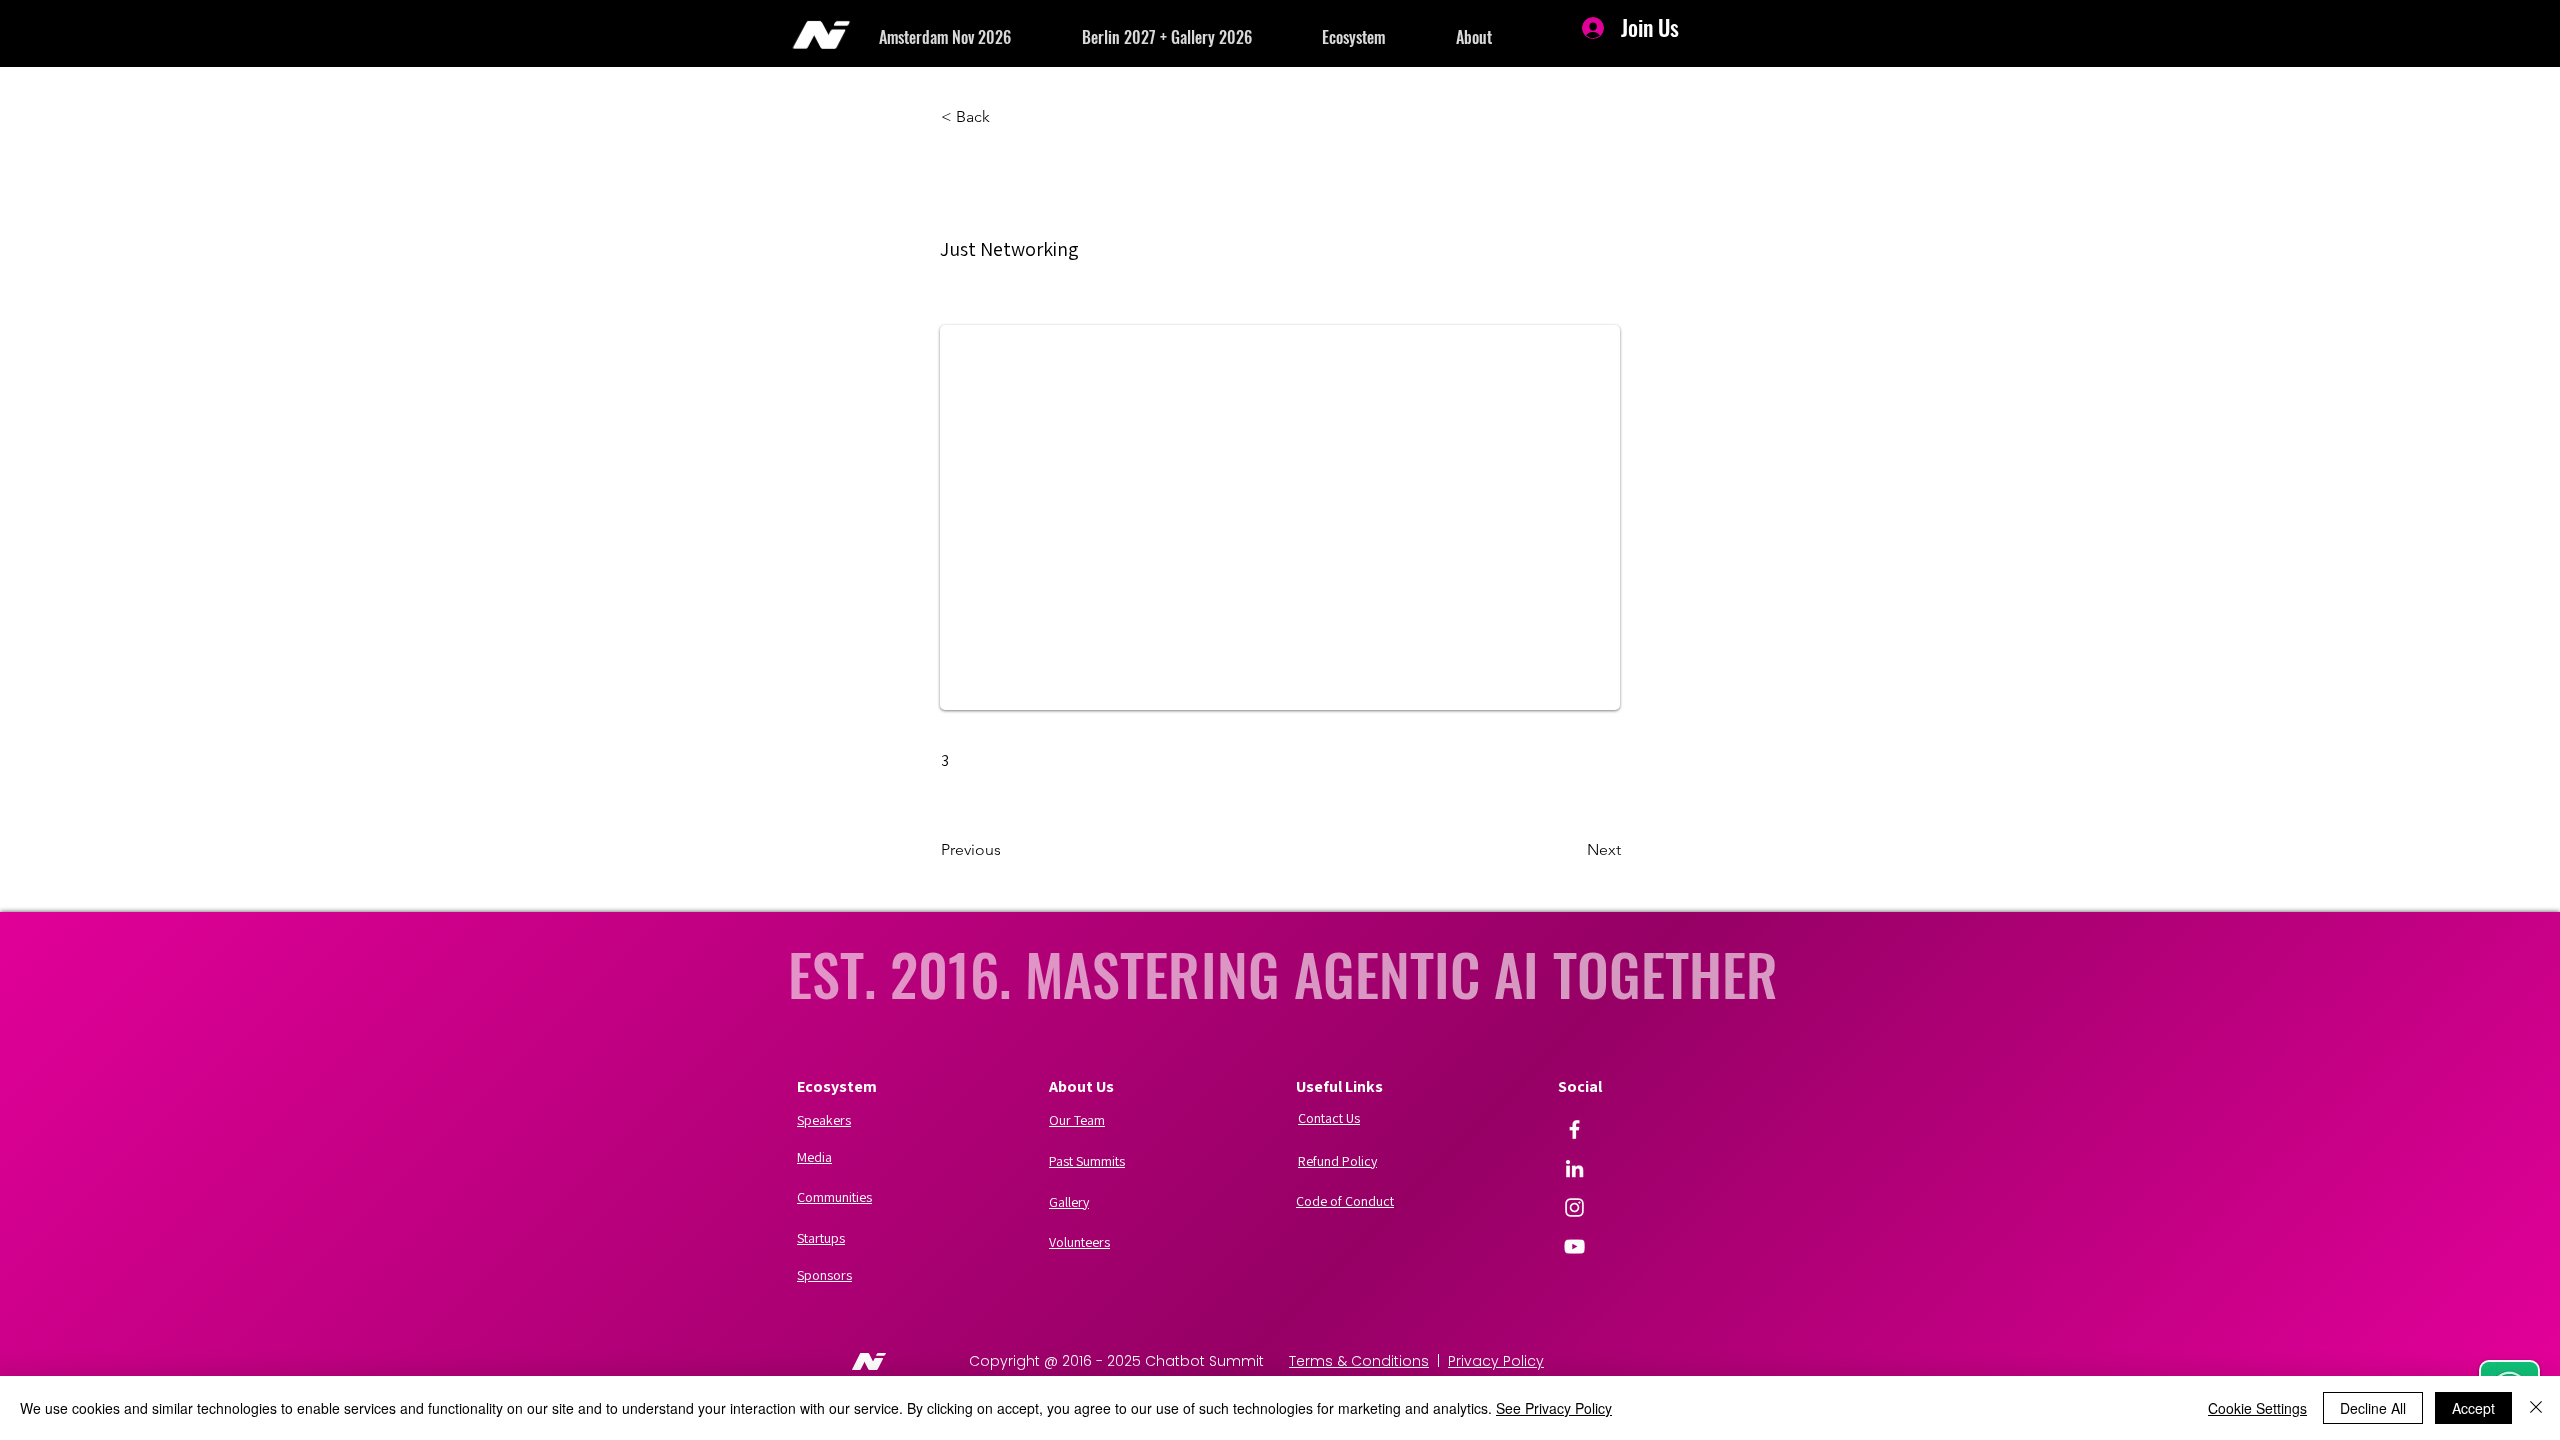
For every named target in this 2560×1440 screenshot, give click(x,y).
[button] (980, 37)
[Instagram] (1574, 1207)
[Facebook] (1574, 1129)
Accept (2473, 1408)
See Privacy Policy (1554, 1408)
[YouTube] (1574, 1246)
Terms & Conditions (1359, 1361)
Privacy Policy (1496, 1361)
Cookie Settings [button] (2257, 1408)
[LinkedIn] (1574, 1168)
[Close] (2536, 1408)
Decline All (2373, 1408)
